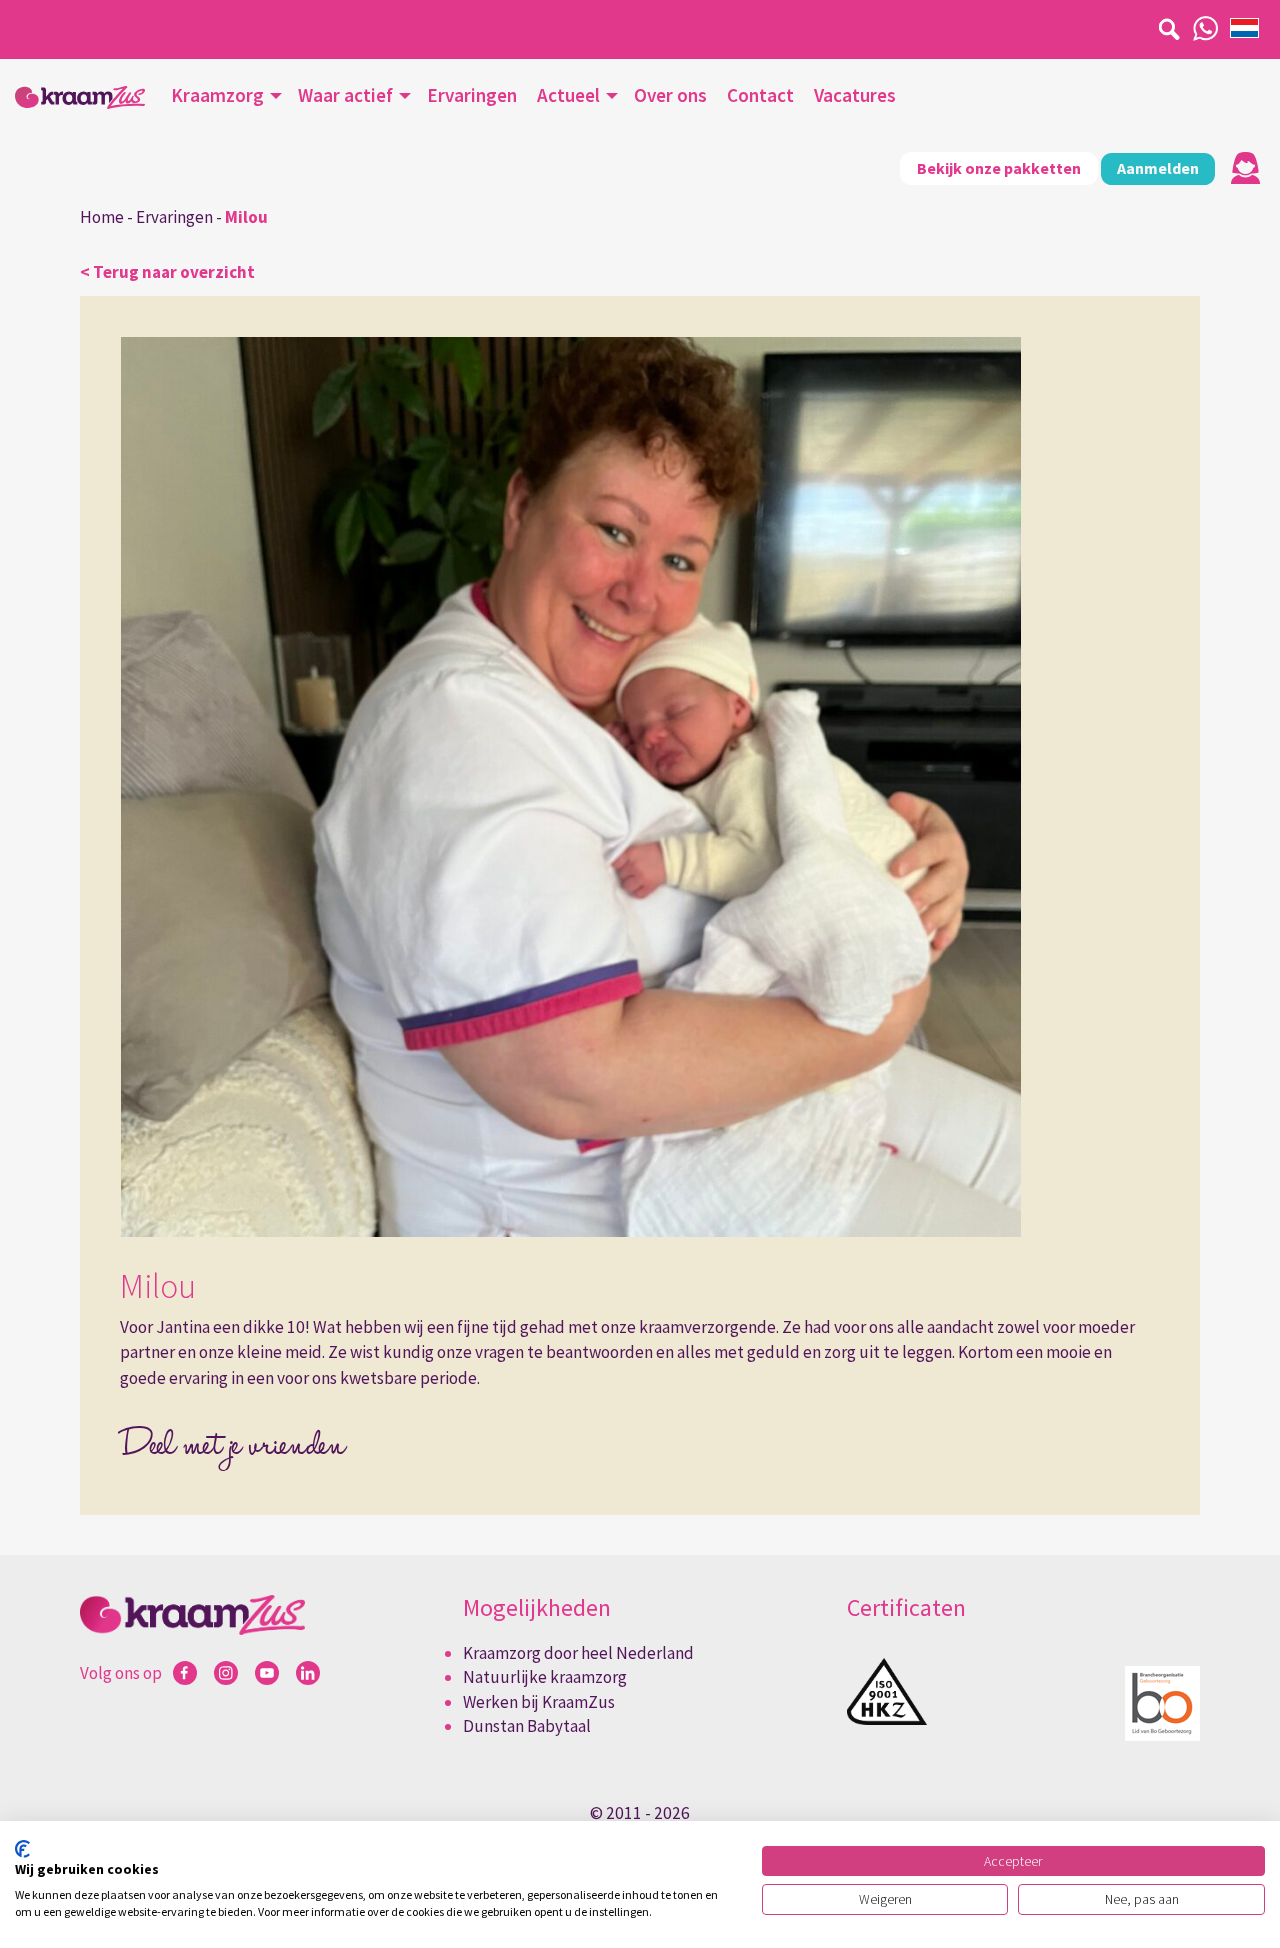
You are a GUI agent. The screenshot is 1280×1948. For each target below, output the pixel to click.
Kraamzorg (217, 95)
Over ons (670, 95)
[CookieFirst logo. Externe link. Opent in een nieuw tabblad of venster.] (22, 1849)
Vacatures (855, 95)
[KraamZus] (80, 97)
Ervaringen (472, 95)
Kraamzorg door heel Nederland (578, 1653)
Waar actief (345, 95)
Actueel (568, 95)
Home (102, 217)
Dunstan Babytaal (527, 1726)
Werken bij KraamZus (539, 1702)
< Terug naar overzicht (167, 272)
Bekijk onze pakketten (999, 168)
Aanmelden (1158, 168)
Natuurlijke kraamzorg (545, 1677)
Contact (760, 95)
